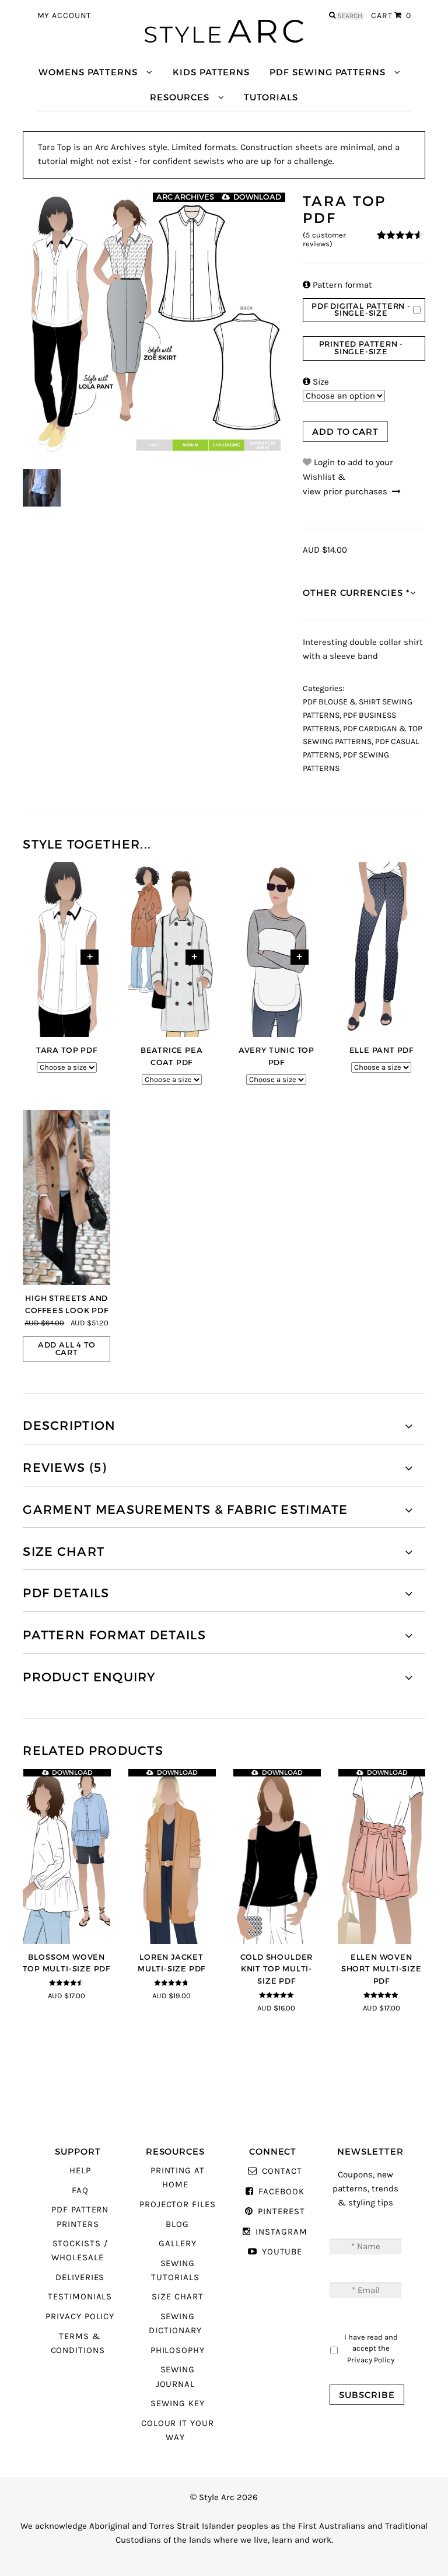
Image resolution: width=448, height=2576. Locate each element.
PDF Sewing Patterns (328, 72)
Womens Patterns (88, 72)
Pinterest (281, 2212)
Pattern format (337, 285)
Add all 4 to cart (67, 1349)
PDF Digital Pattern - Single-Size (361, 310)
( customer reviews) (324, 240)
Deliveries (80, 2277)
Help (80, 2171)
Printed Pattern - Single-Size (361, 348)
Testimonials (80, 2297)
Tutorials (271, 97)
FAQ (80, 2191)
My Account (64, 16)
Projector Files (178, 2205)
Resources (179, 97)
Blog (177, 2224)
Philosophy (178, 2350)
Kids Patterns (211, 72)
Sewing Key (177, 2404)
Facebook (281, 2192)
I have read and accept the (371, 2348)
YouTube (282, 2252)
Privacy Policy (80, 2317)
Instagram (281, 2232)
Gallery (178, 2244)
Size (316, 382)
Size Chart (177, 2297)
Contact (282, 2171)
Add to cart (345, 432)
